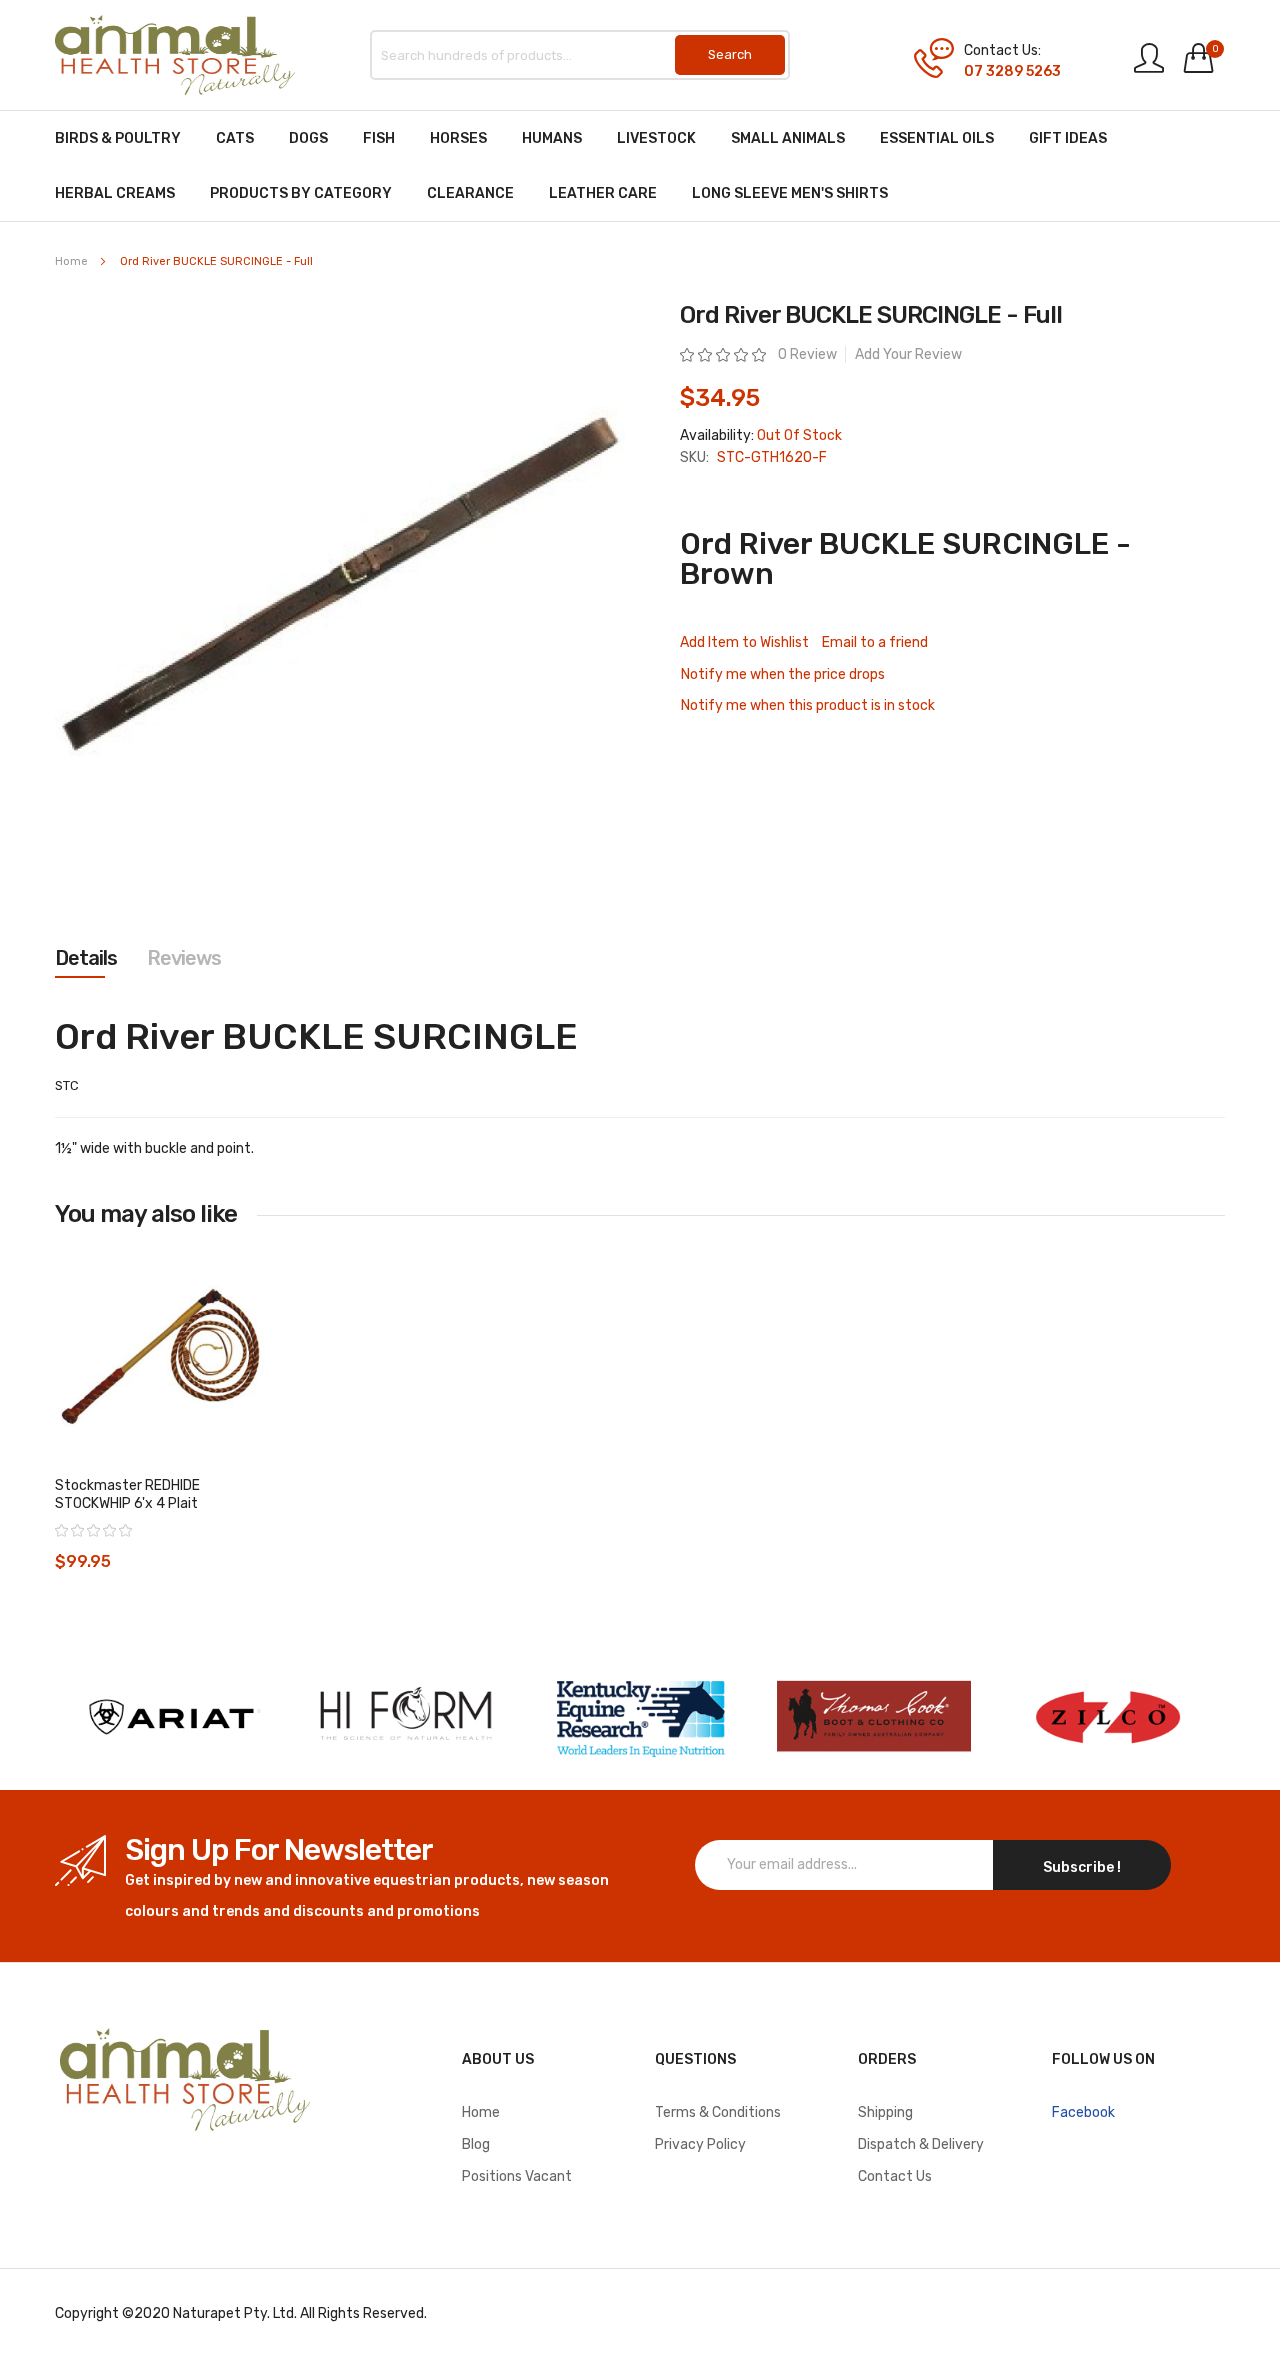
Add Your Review (908, 354)
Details (86, 958)
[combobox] (580, 55)
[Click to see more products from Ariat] (172, 1716)
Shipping (885, 2112)
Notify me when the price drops (783, 674)
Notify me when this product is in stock (808, 705)
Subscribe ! (1082, 1867)
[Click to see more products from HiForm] (406, 1716)
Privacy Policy (700, 2144)
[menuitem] (118, 138)
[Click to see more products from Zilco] (874, 1716)
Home (71, 261)
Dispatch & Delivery (921, 2144)
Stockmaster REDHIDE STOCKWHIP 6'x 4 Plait (127, 1494)
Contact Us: (1002, 51)
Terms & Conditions (718, 2112)
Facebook (1083, 2112)
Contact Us (895, 2176)
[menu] (640, 166)
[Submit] (730, 55)
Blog (476, 2144)
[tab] (86, 958)
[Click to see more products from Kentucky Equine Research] (640, 1716)
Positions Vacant (517, 2176)
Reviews (184, 958)
